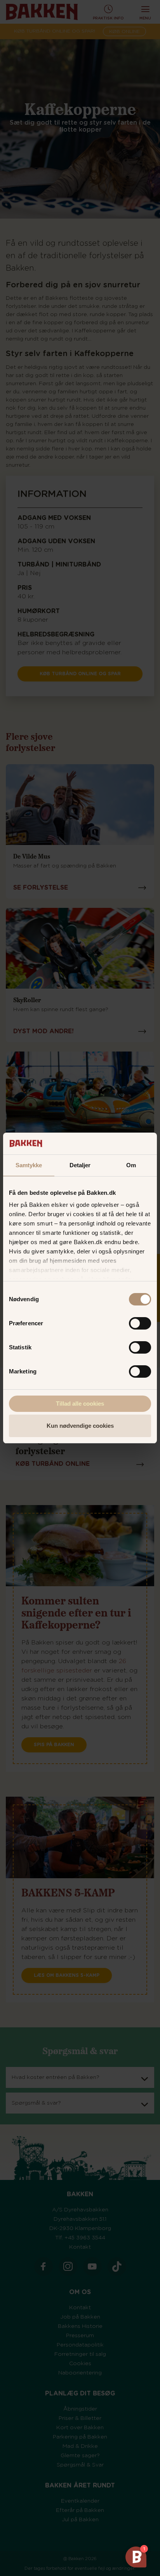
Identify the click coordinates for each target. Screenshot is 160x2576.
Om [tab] (131, 1165)
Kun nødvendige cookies (80, 1426)
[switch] (140, 1323)
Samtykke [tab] (29, 1165)
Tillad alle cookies (80, 1404)
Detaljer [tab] (80, 1165)
